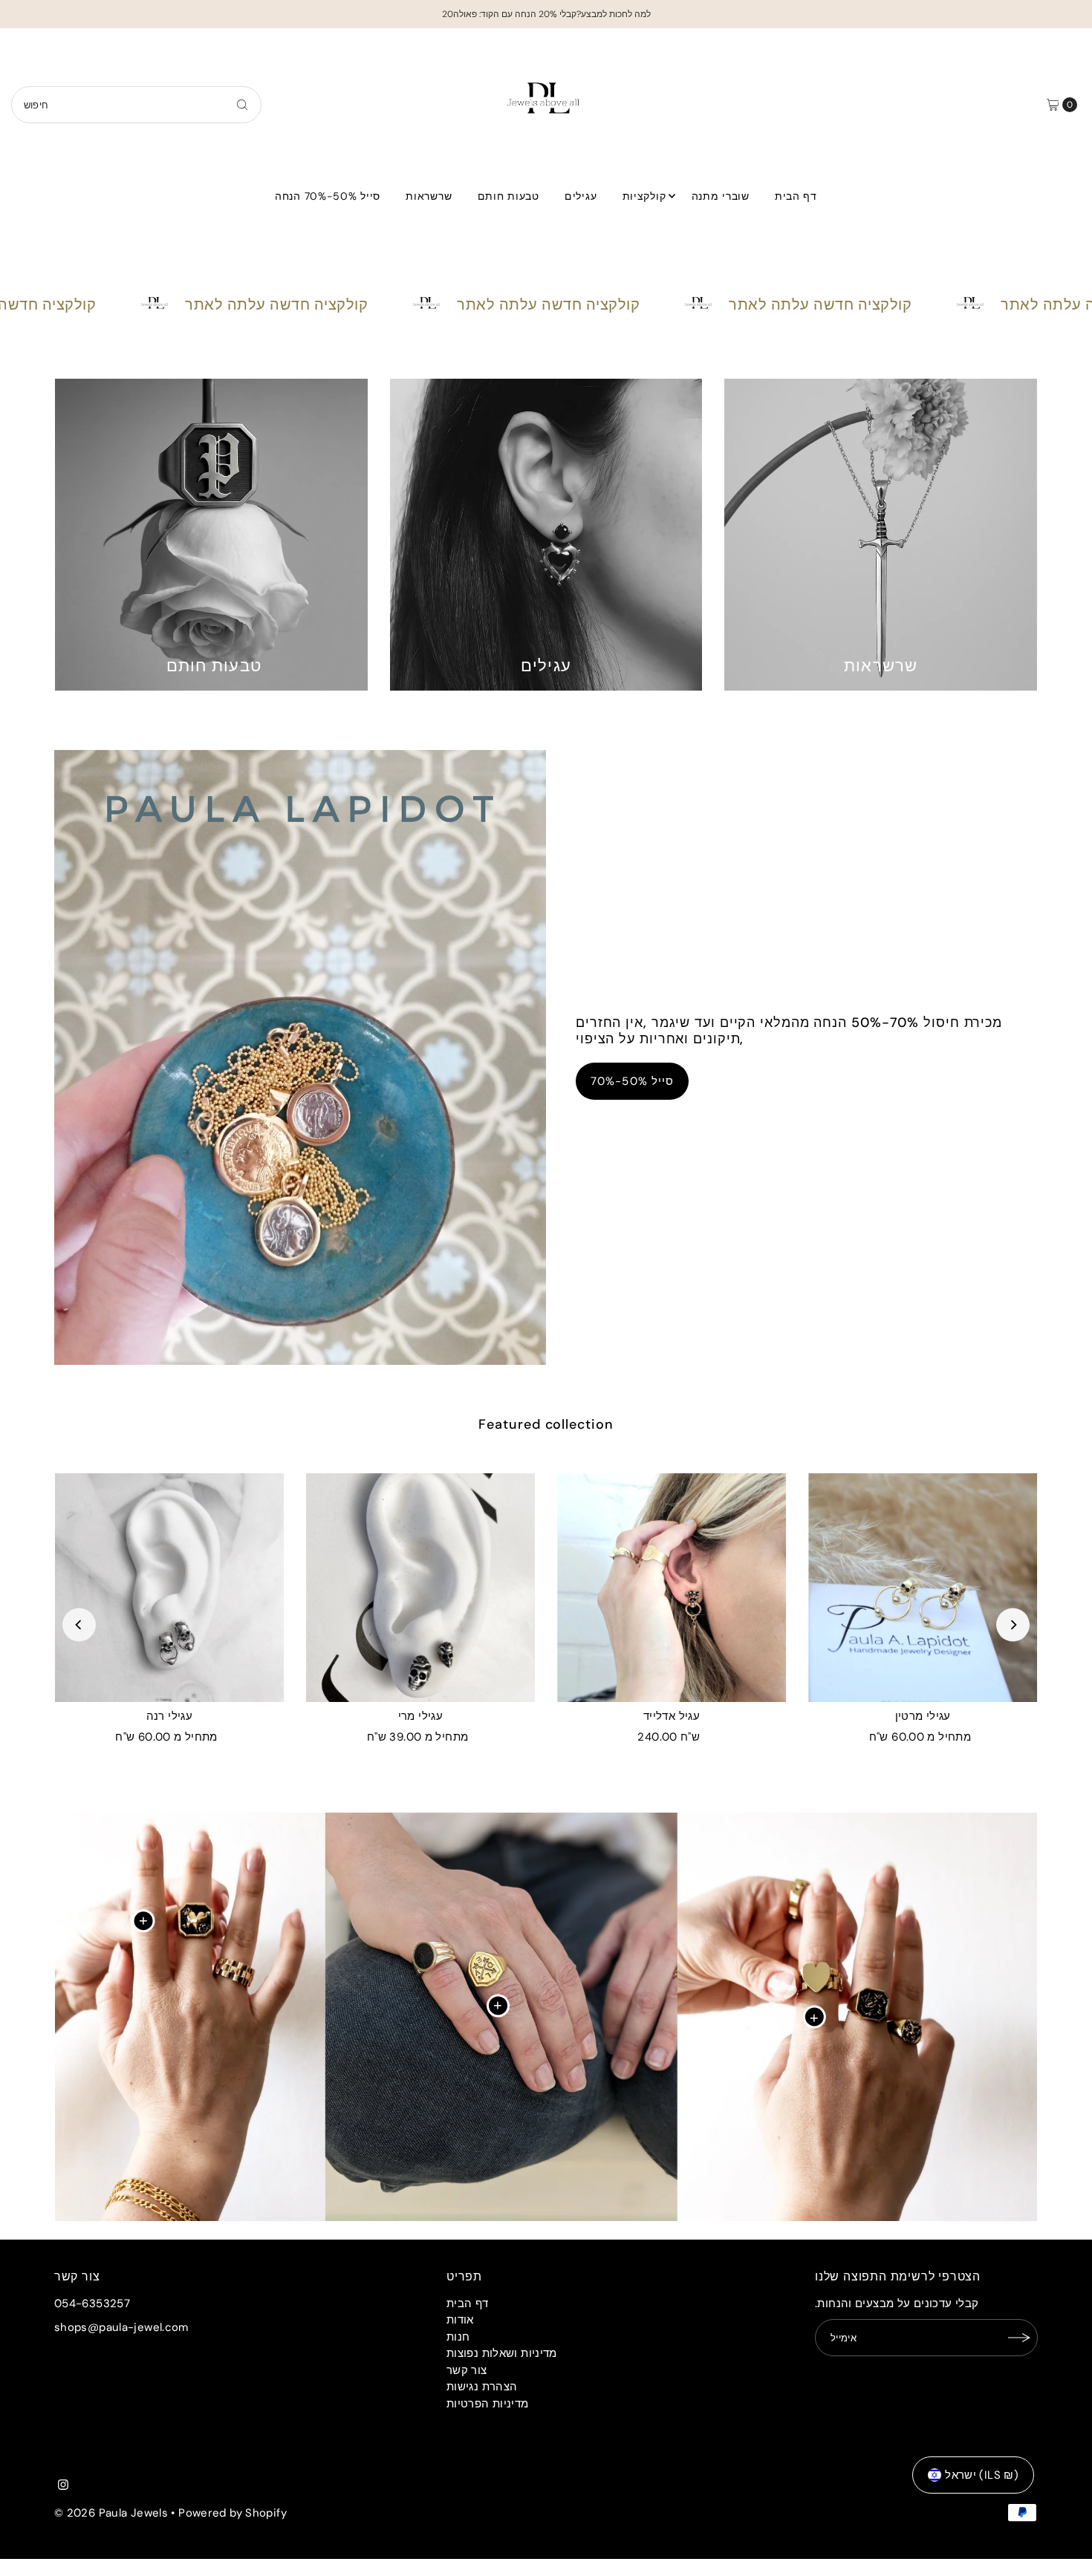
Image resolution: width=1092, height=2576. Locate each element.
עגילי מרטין (923, 1716)
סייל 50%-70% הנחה (328, 196)
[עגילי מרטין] (923, 1588)
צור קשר (467, 2370)
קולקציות (644, 196)
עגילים (581, 196)
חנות (458, 2337)
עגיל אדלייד (672, 1716)
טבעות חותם (508, 196)
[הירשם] (1019, 2338)
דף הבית (796, 196)
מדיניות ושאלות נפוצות (502, 2353)
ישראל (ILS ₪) (982, 2475)
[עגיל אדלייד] (672, 1588)
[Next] (1013, 1624)
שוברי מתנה (721, 196)
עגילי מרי (420, 1716)
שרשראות (429, 196)
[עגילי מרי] (420, 1588)
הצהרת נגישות (482, 2387)
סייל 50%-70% (633, 1081)
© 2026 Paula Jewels (111, 2513)
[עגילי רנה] (169, 1588)
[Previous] (79, 1624)
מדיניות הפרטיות (488, 2404)
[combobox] (137, 105)
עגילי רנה (169, 1716)
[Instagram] (63, 2486)
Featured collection (546, 1424)
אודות (460, 2320)
